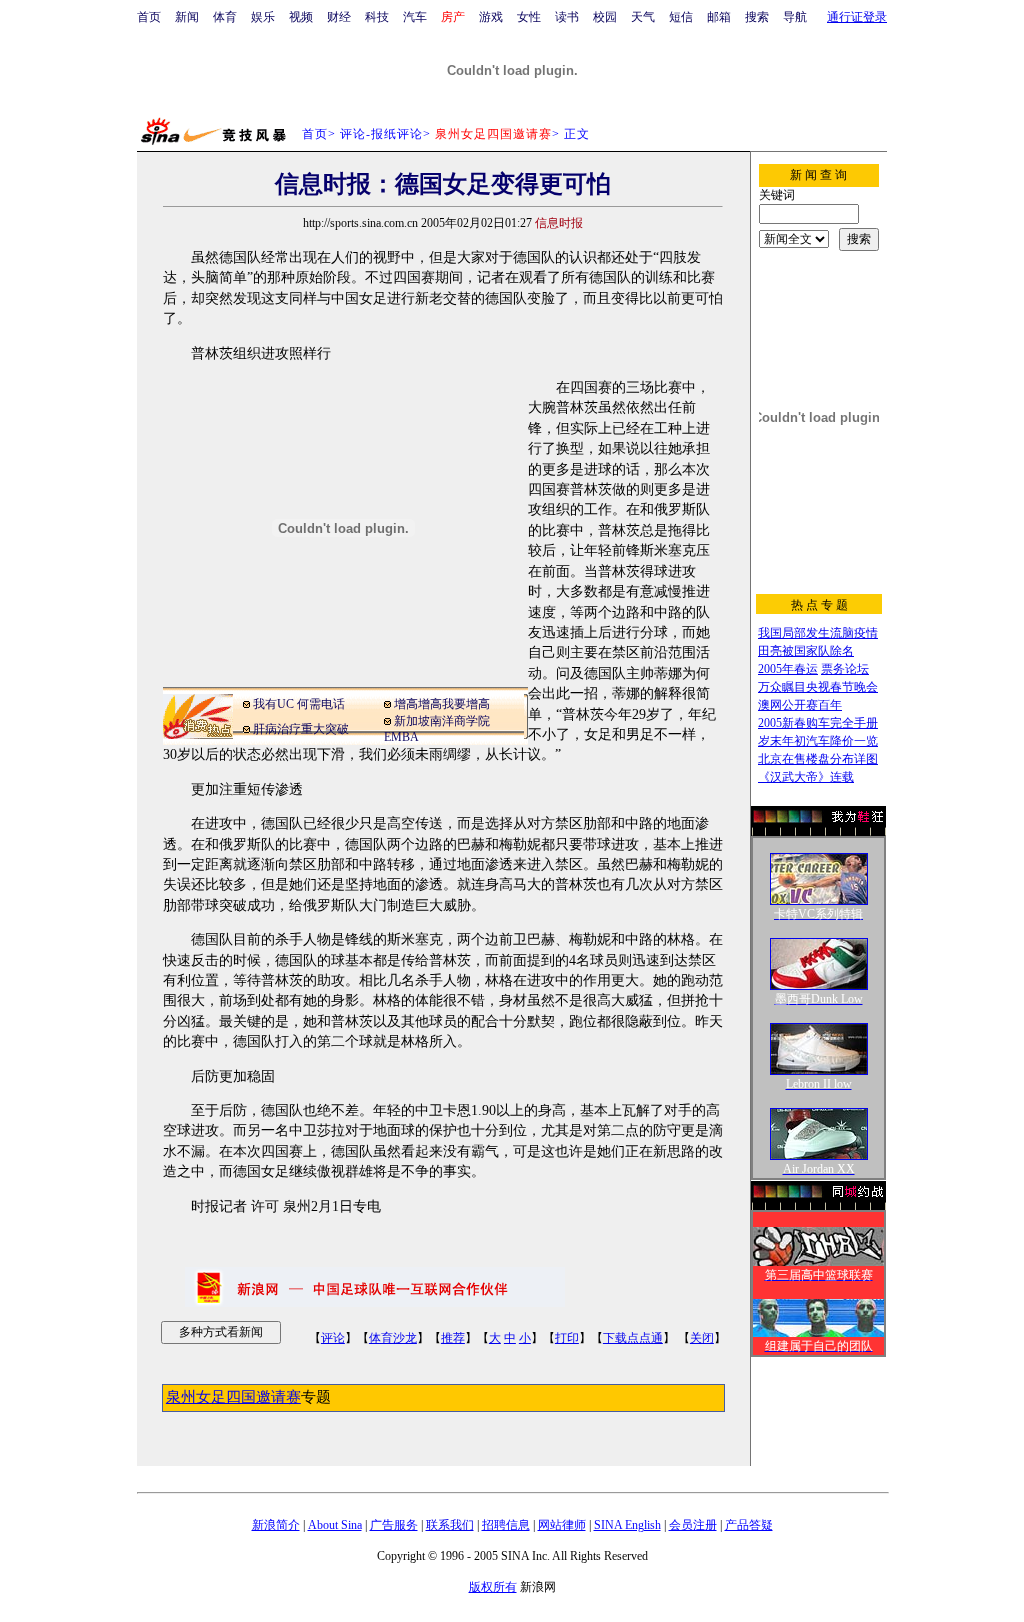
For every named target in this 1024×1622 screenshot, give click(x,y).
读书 (567, 17)
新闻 (187, 17)
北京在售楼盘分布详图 (818, 759)
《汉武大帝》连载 (806, 777)
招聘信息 (506, 1525)
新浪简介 (276, 1525)
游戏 (491, 17)
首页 (149, 17)
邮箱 (719, 17)
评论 (333, 1338)
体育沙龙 (393, 1338)
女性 (529, 17)
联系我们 (450, 1525)
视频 (301, 17)
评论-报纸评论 (381, 134)
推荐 (453, 1338)
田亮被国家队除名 (806, 651)
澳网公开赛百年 (800, 705)
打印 (567, 1338)
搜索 (757, 17)
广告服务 (394, 1525)
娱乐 (263, 17)
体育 (225, 17)
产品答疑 (749, 1525)
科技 (377, 17)
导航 (795, 17)
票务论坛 (845, 669)
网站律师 (562, 1525)
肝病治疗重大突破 (301, 729)
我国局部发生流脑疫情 (818, 633)
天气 (643, 17)
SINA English (627, 1525)
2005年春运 (788, 669)
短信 (681, 17)
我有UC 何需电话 (299, 704)
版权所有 (493, 1587)
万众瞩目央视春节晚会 (818, 687)
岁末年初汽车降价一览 (818, 741)
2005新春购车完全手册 (818, 723)
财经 (339, 17)
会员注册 (693, 1525)
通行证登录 (857, 17)
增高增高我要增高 (442, 704)
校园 (605, 17)
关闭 (702, 1338)
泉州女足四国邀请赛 (233, 1397)
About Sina (335, 1525)
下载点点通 (633, 1338)
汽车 (415, 17)
